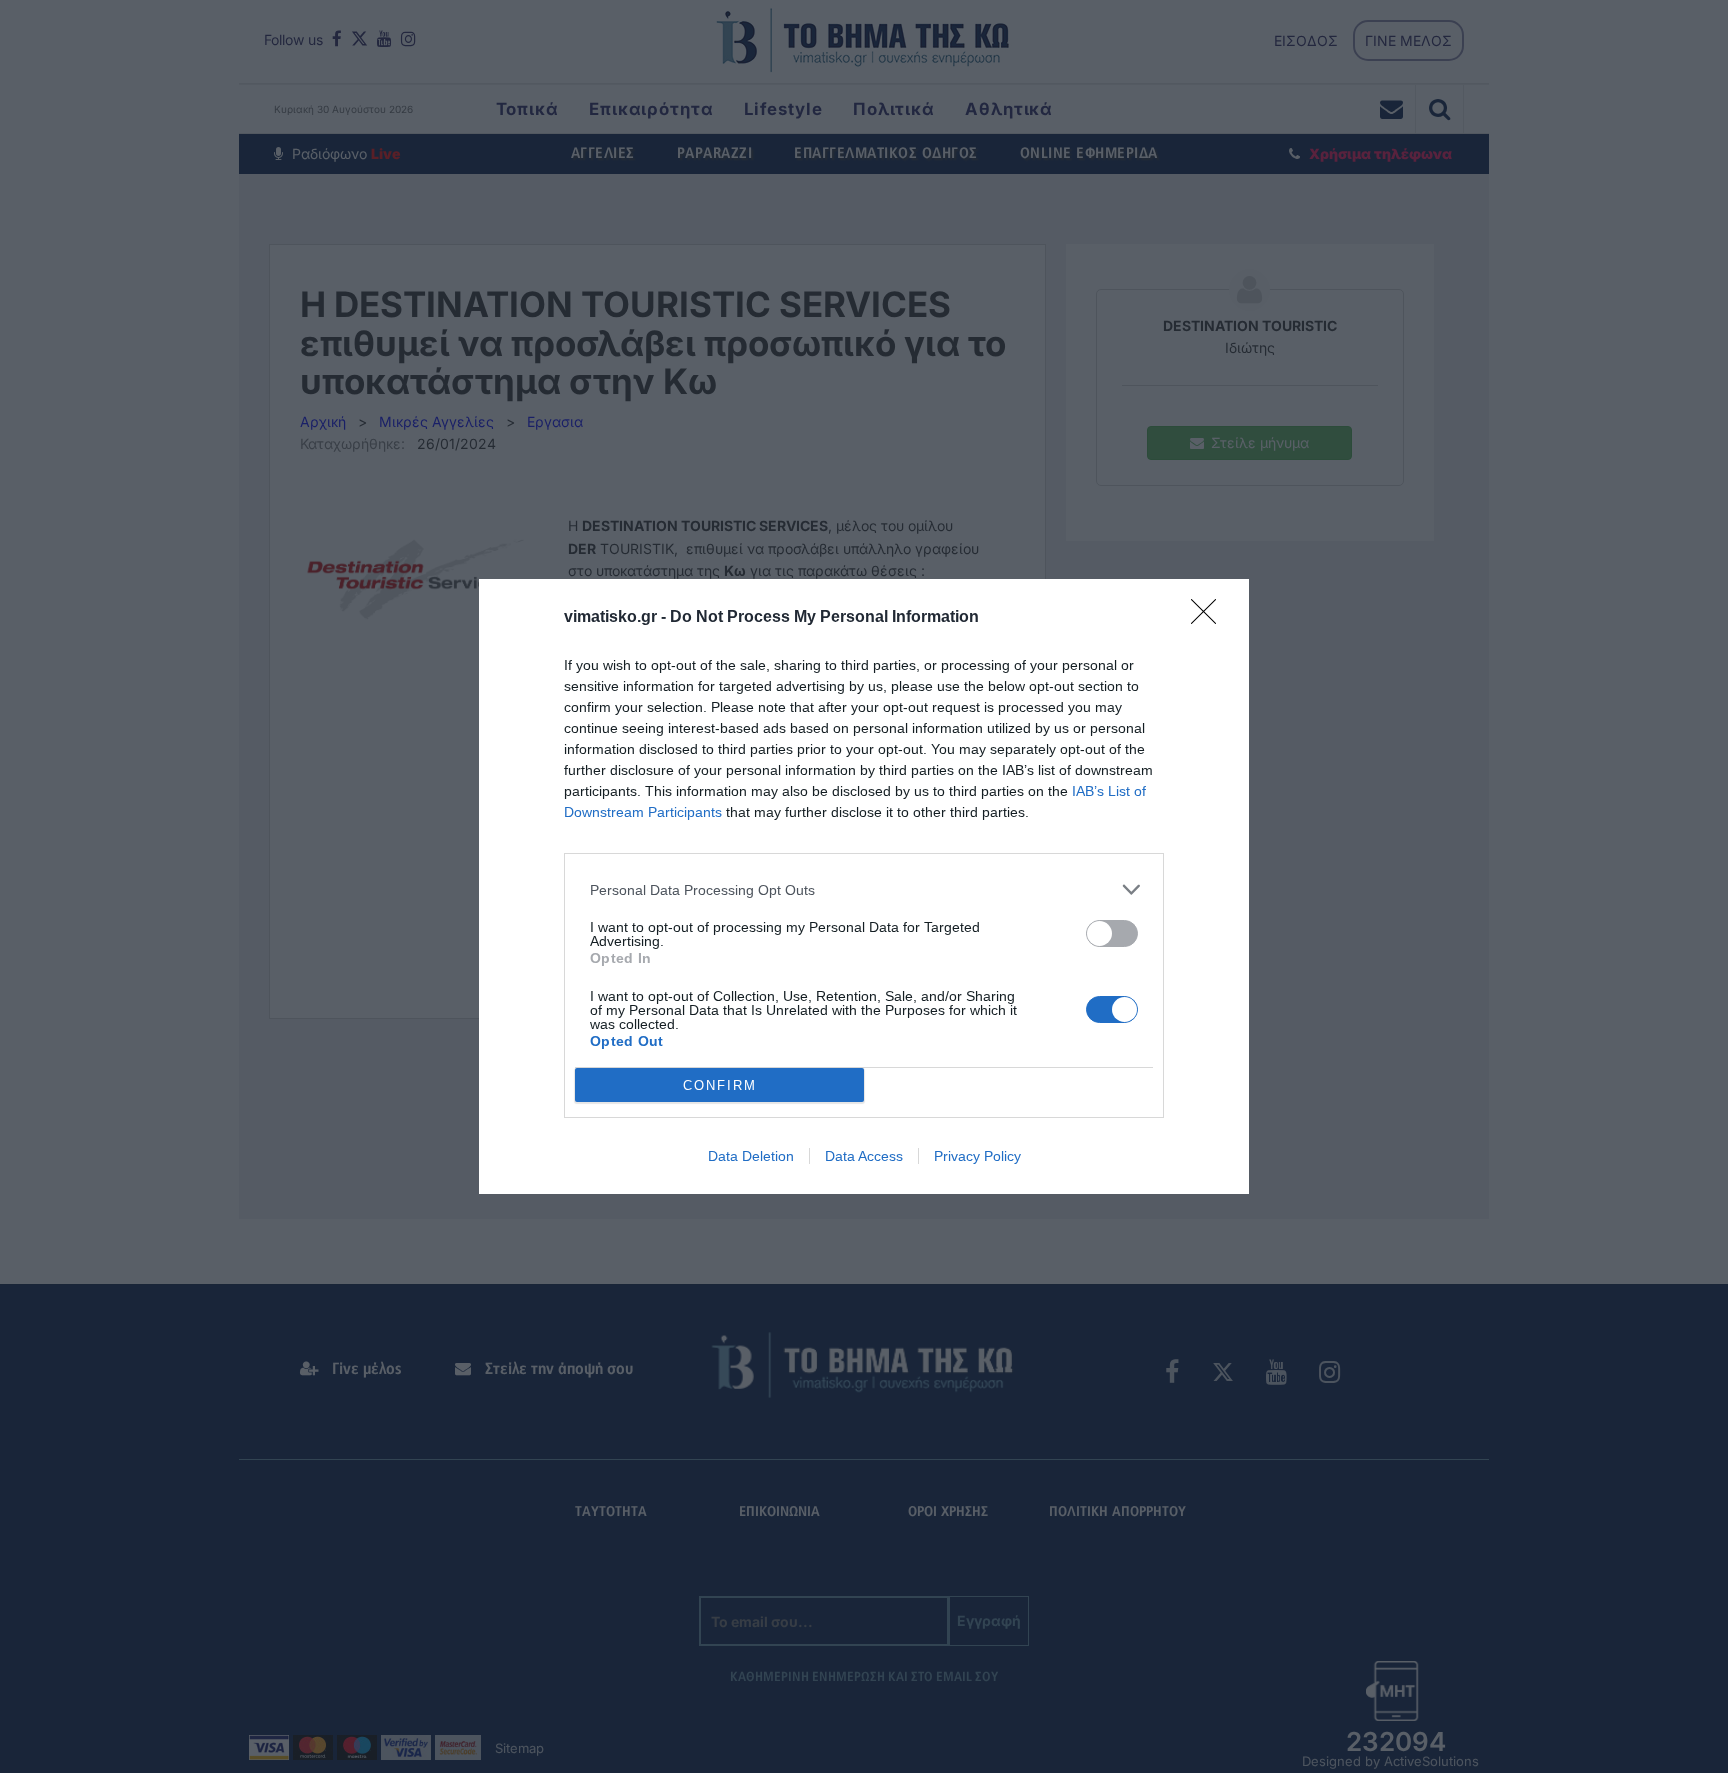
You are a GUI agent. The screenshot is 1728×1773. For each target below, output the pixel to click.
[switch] (1112, 933)
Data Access (864, 1156)
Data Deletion (751, 1156)
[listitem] (864, 889)
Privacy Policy (977, 1156)
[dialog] (864, 886)
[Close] (1210, 618)
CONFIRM (720, 1085)
